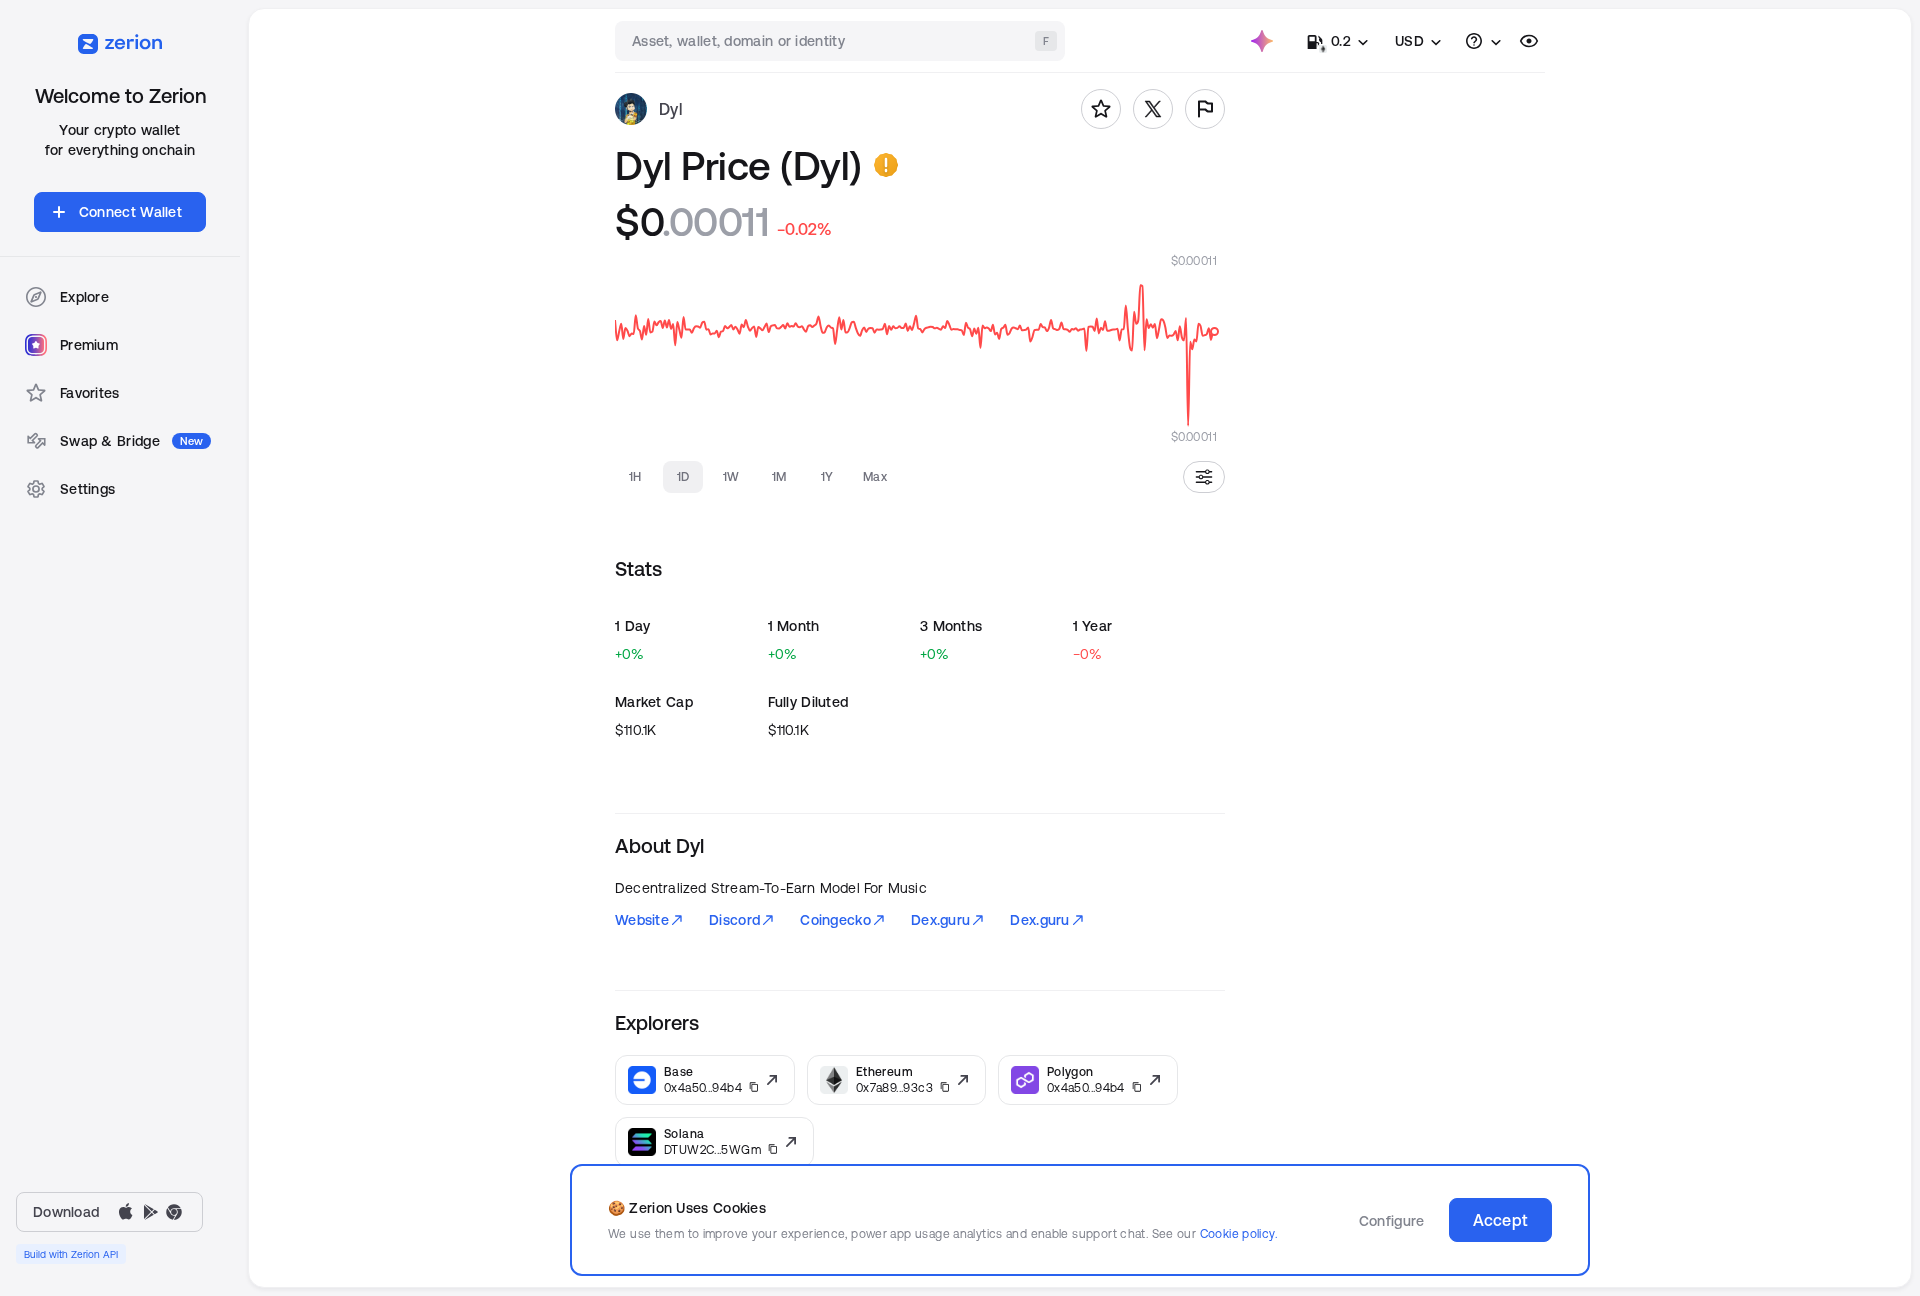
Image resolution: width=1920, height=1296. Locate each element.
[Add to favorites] (1101, 109)
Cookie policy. (1238, 1233)
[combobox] (842, 41)
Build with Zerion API (71, 1254)
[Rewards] (1262, 41)
